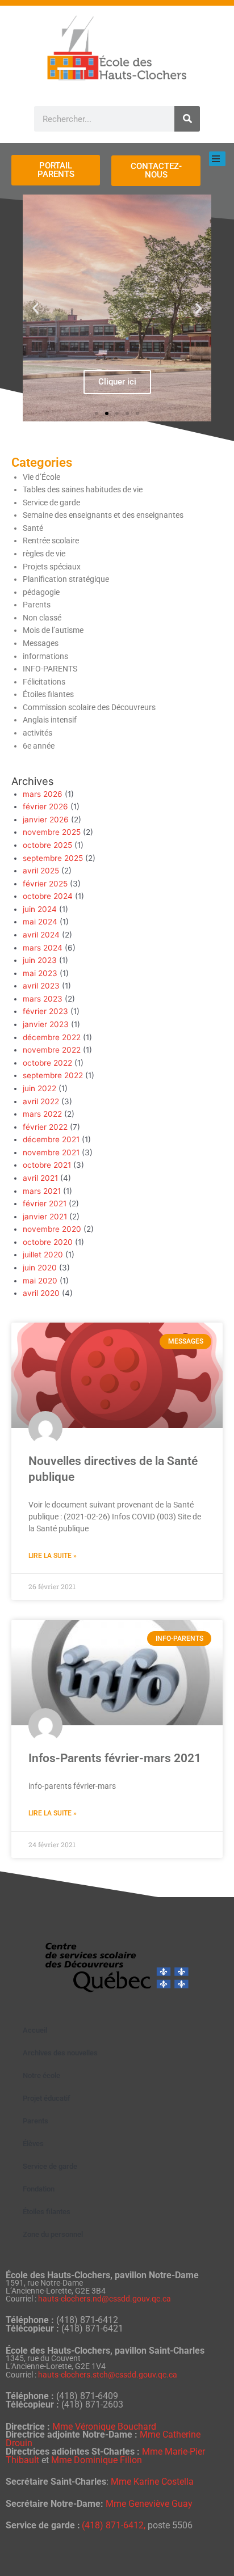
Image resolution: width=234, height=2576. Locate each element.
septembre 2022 (53, 1075)
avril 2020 (41, 1293)
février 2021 (45, 1203)
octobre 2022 (47, 1063)
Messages (41, 643)
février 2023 (45, 1011)
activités (37, 733)
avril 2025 (41, 871)
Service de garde (51, 502)
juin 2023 (40, 960)
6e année (39, 746)
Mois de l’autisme (53, 630)
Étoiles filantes (48, 694)
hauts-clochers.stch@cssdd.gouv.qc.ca (108, 2375)
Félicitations (44, 682)
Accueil (35, 2030)
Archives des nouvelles (60, 2053)
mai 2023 (40, 973)
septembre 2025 (53, 858)
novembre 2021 (51, 1152)
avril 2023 (41, 986)
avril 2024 (41, 935)
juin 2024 (40, 909)
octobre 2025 (47, 845)
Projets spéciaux (52, 567)
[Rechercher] (187, 119)
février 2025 (45, 884)
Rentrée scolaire (51, 540)
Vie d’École (41, 477)
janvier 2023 (46, 1024)
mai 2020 (40, 1281)
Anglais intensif (50, 720)
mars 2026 (43, 794)
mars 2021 (42, 1191)
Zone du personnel (53, 2234)
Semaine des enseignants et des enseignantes (103, 515)
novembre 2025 (52, 832)
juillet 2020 (43, 1255)
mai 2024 (40, 922)
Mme (152, 2482)
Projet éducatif (47, 2098)
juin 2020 (40, 1268)
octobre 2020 (48, 1242)
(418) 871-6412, (115, 2525)
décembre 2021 (51, 1139)
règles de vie (44, 554)
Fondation (39, 2189)
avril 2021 (40, 1178)
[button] (35, 308)
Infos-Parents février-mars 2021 (115, 1758)
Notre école (41, 2075)
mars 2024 (43, 948)
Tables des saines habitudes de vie (83, 489)
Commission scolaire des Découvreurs (89, 707)
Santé (33, 528)
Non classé (42, 618)
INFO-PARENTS (50, 669)
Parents (37, 605)
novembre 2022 (52, 1050)
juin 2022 (39, 1088)
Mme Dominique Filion (97, 2460)
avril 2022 (41, 1101)
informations (45, 656)
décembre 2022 (52, 1037)
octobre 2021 (47, 1165)
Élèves (33, 2144)
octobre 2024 (48, 896)
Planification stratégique (66, 579)
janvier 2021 (45, 1217)
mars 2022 (42, 1114)
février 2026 (45, 806)
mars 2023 (43, 999)
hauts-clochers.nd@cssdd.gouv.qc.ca (105, 2299)
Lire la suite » (53, 1556)
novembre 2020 (52, 1229)
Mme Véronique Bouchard (104, 2427)
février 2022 (45, 1127)
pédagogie (41, 592)
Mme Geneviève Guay (149, 2504)
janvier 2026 (46, 820)
